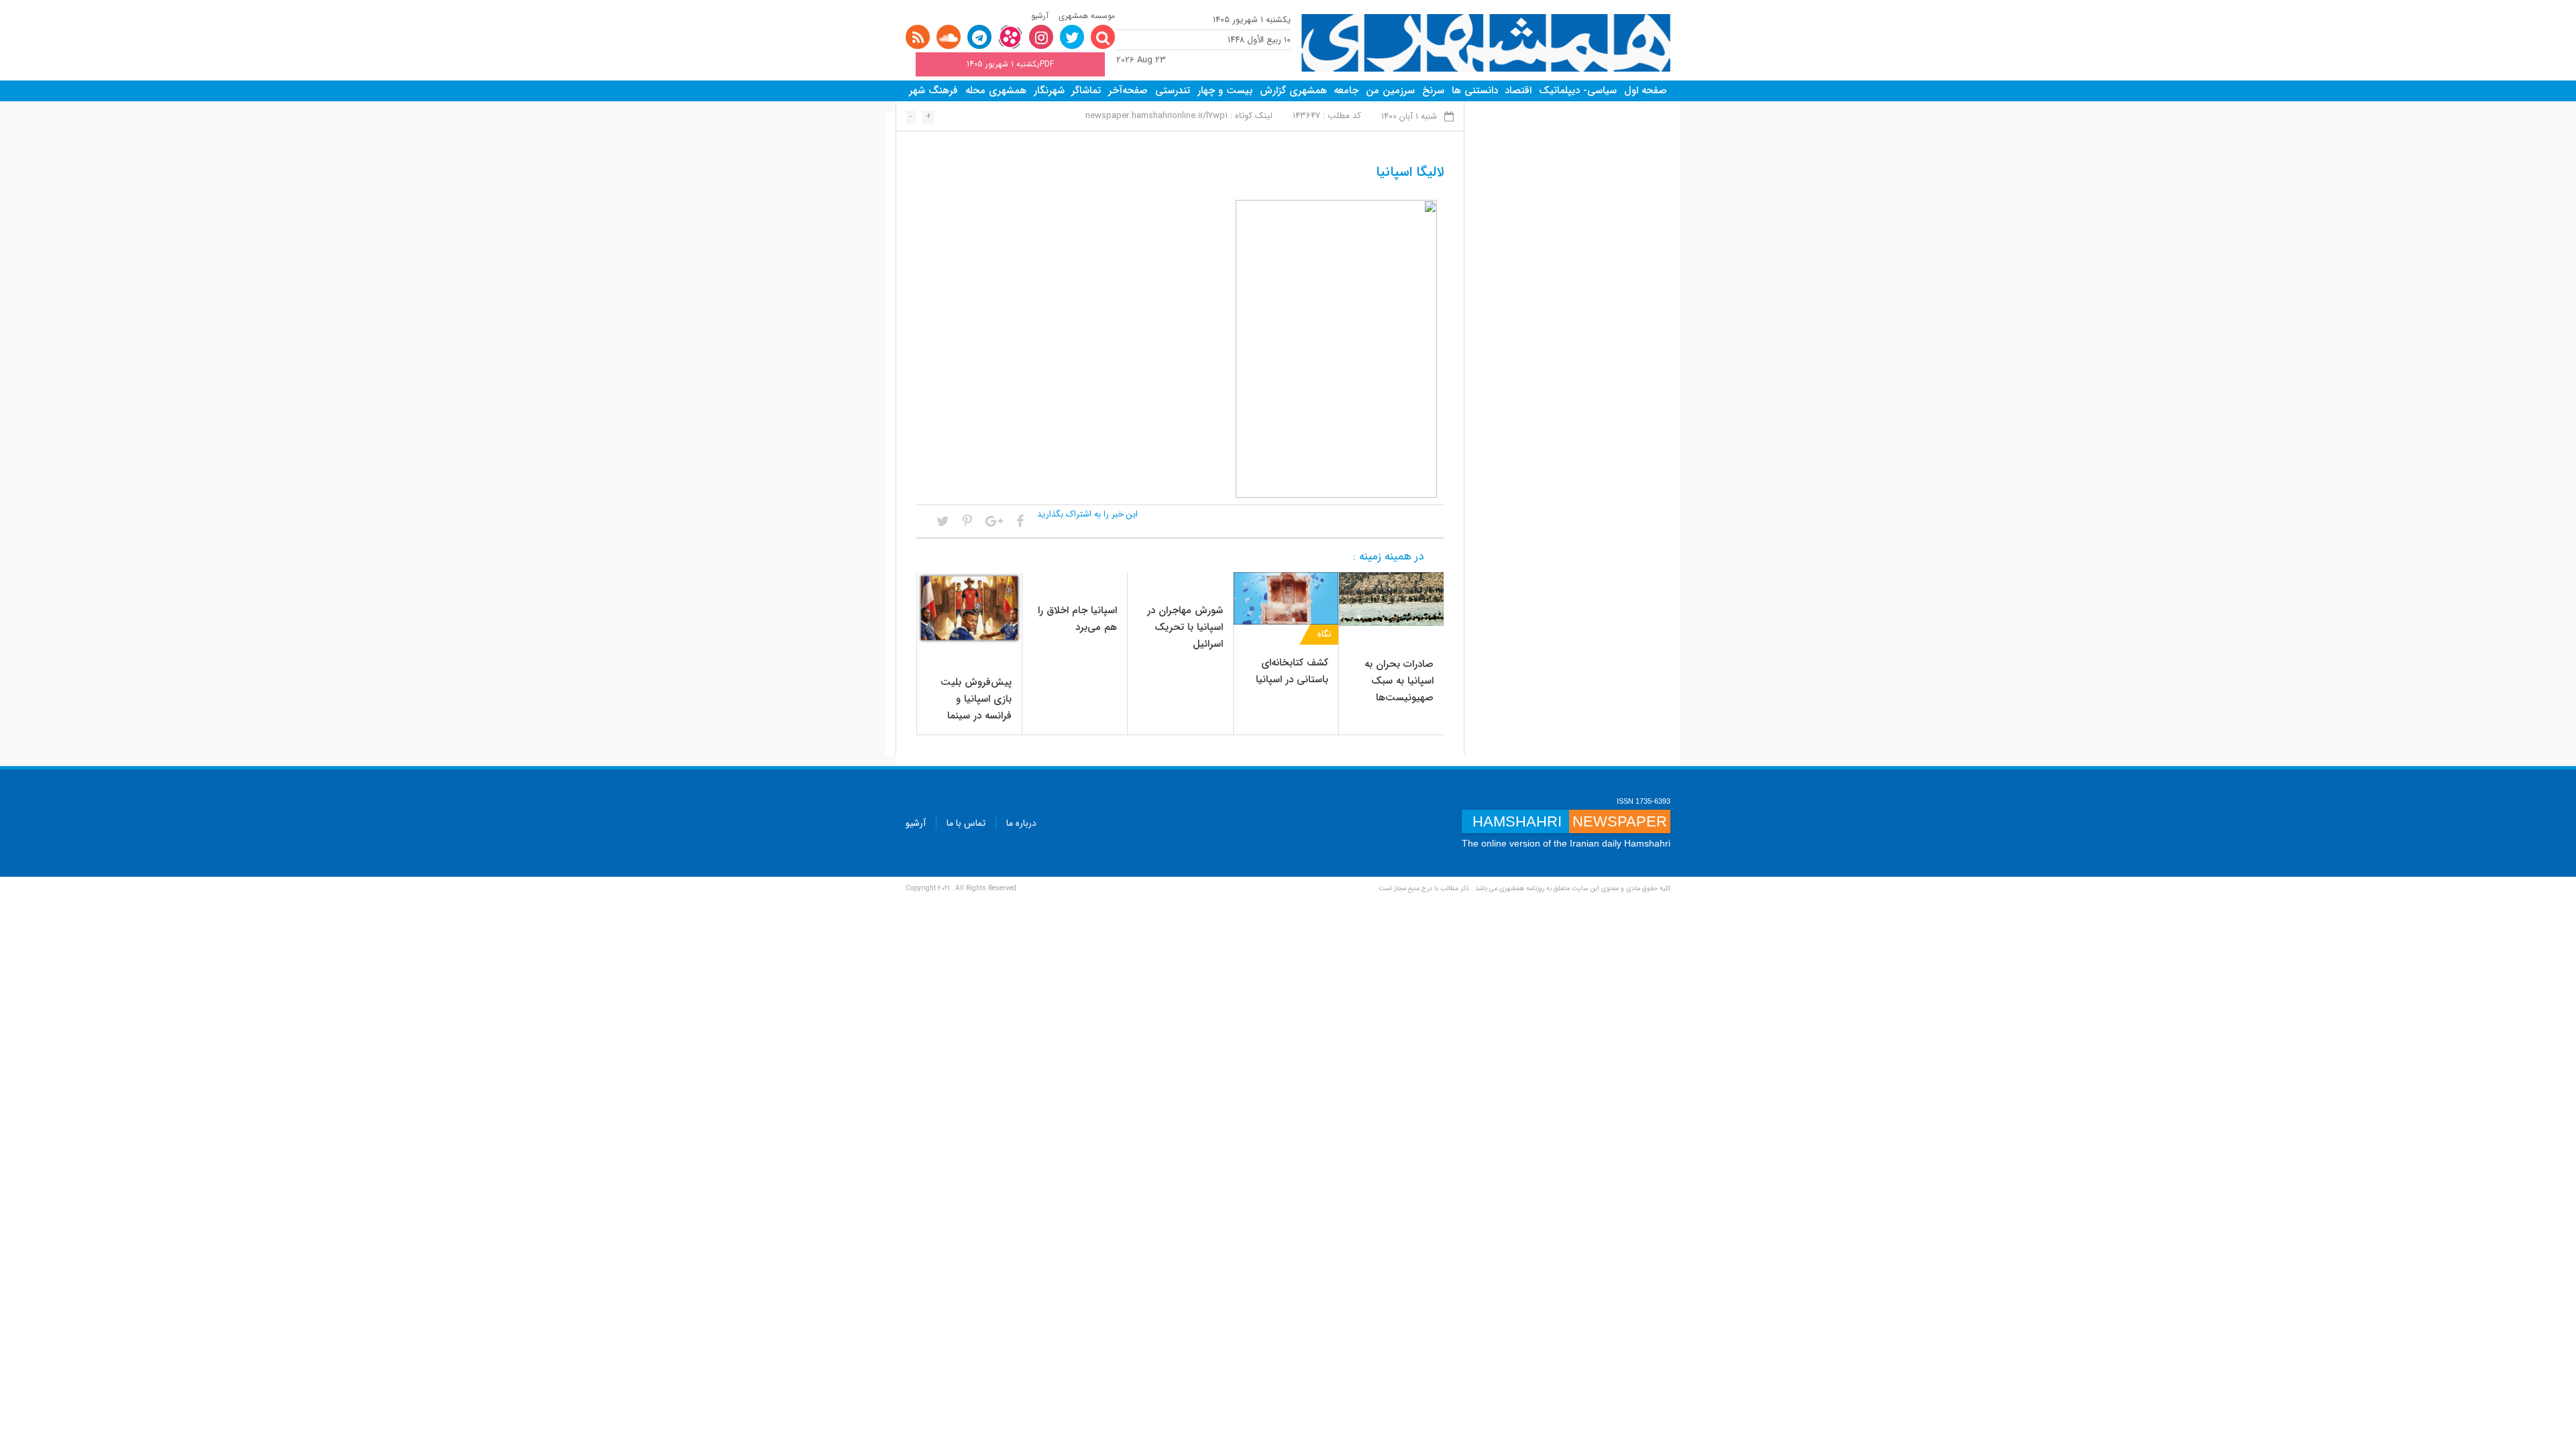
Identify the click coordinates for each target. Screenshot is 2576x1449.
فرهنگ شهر (933, 91)
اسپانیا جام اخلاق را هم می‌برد (1077, 619)
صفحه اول (1646, 91)
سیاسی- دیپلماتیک (1578, 91)
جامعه (1346, 91)
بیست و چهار (1225, 91)
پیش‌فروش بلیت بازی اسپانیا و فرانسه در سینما (976, 699)
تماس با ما (966, 823)
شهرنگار (1049, 91)
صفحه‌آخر (1128, 91)
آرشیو (1040, 16)
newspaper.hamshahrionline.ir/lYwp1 (1157, 116)
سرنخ (1433, 91)
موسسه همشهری (1087, 16)
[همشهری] (1486, 43)
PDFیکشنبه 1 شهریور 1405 (1010, 64)
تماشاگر (1086, 91)
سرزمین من (1390, 91)
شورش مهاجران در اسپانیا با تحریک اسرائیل (1185, 627)
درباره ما (1021, 823)
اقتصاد (1518, 91)
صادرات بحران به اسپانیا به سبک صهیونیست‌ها (1399, 681)
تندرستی (1173, 91)
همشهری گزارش (1293, 91)
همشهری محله (996, 91)
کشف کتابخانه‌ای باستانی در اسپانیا (1292, 671)
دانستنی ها (1475, 91)
